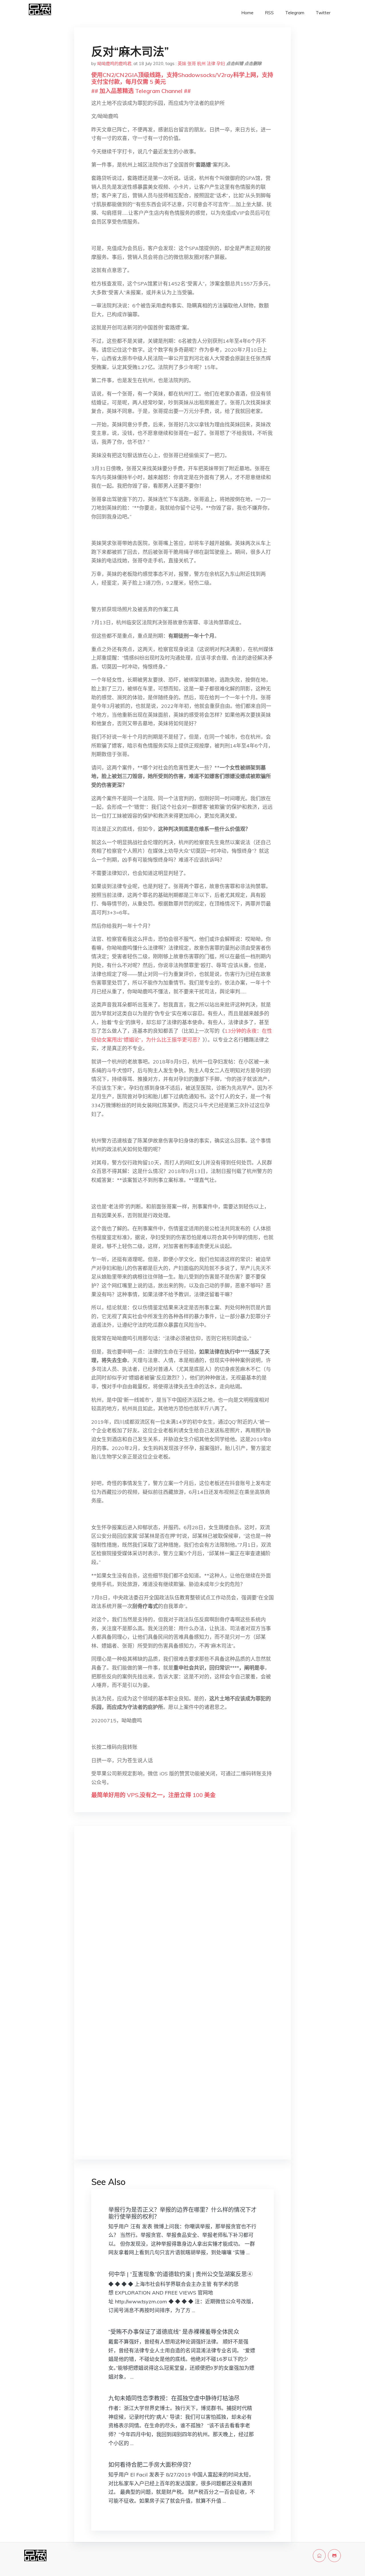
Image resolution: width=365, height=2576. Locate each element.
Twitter (323, 13)
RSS (269, 13)
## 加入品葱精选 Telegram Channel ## (141, 91)
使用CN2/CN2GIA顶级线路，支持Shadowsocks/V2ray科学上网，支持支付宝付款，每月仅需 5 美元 (182, 78)
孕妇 (221, 63)
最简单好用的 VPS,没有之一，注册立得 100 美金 (153, 1795)
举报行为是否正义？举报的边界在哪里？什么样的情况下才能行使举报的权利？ (182, 2213)
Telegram (295, 13)
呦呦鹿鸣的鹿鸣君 (114, 63)
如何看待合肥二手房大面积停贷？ (151, 2465)
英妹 (182, 63)
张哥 (192, 63)
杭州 (201, 63)
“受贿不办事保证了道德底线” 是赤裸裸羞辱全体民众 (174, 2332)
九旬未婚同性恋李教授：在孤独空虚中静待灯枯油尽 (174, 2398)
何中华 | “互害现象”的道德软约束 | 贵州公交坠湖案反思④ (181, 2274)
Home (247, 13)
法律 (211, 63)
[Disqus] (182, 1921)
